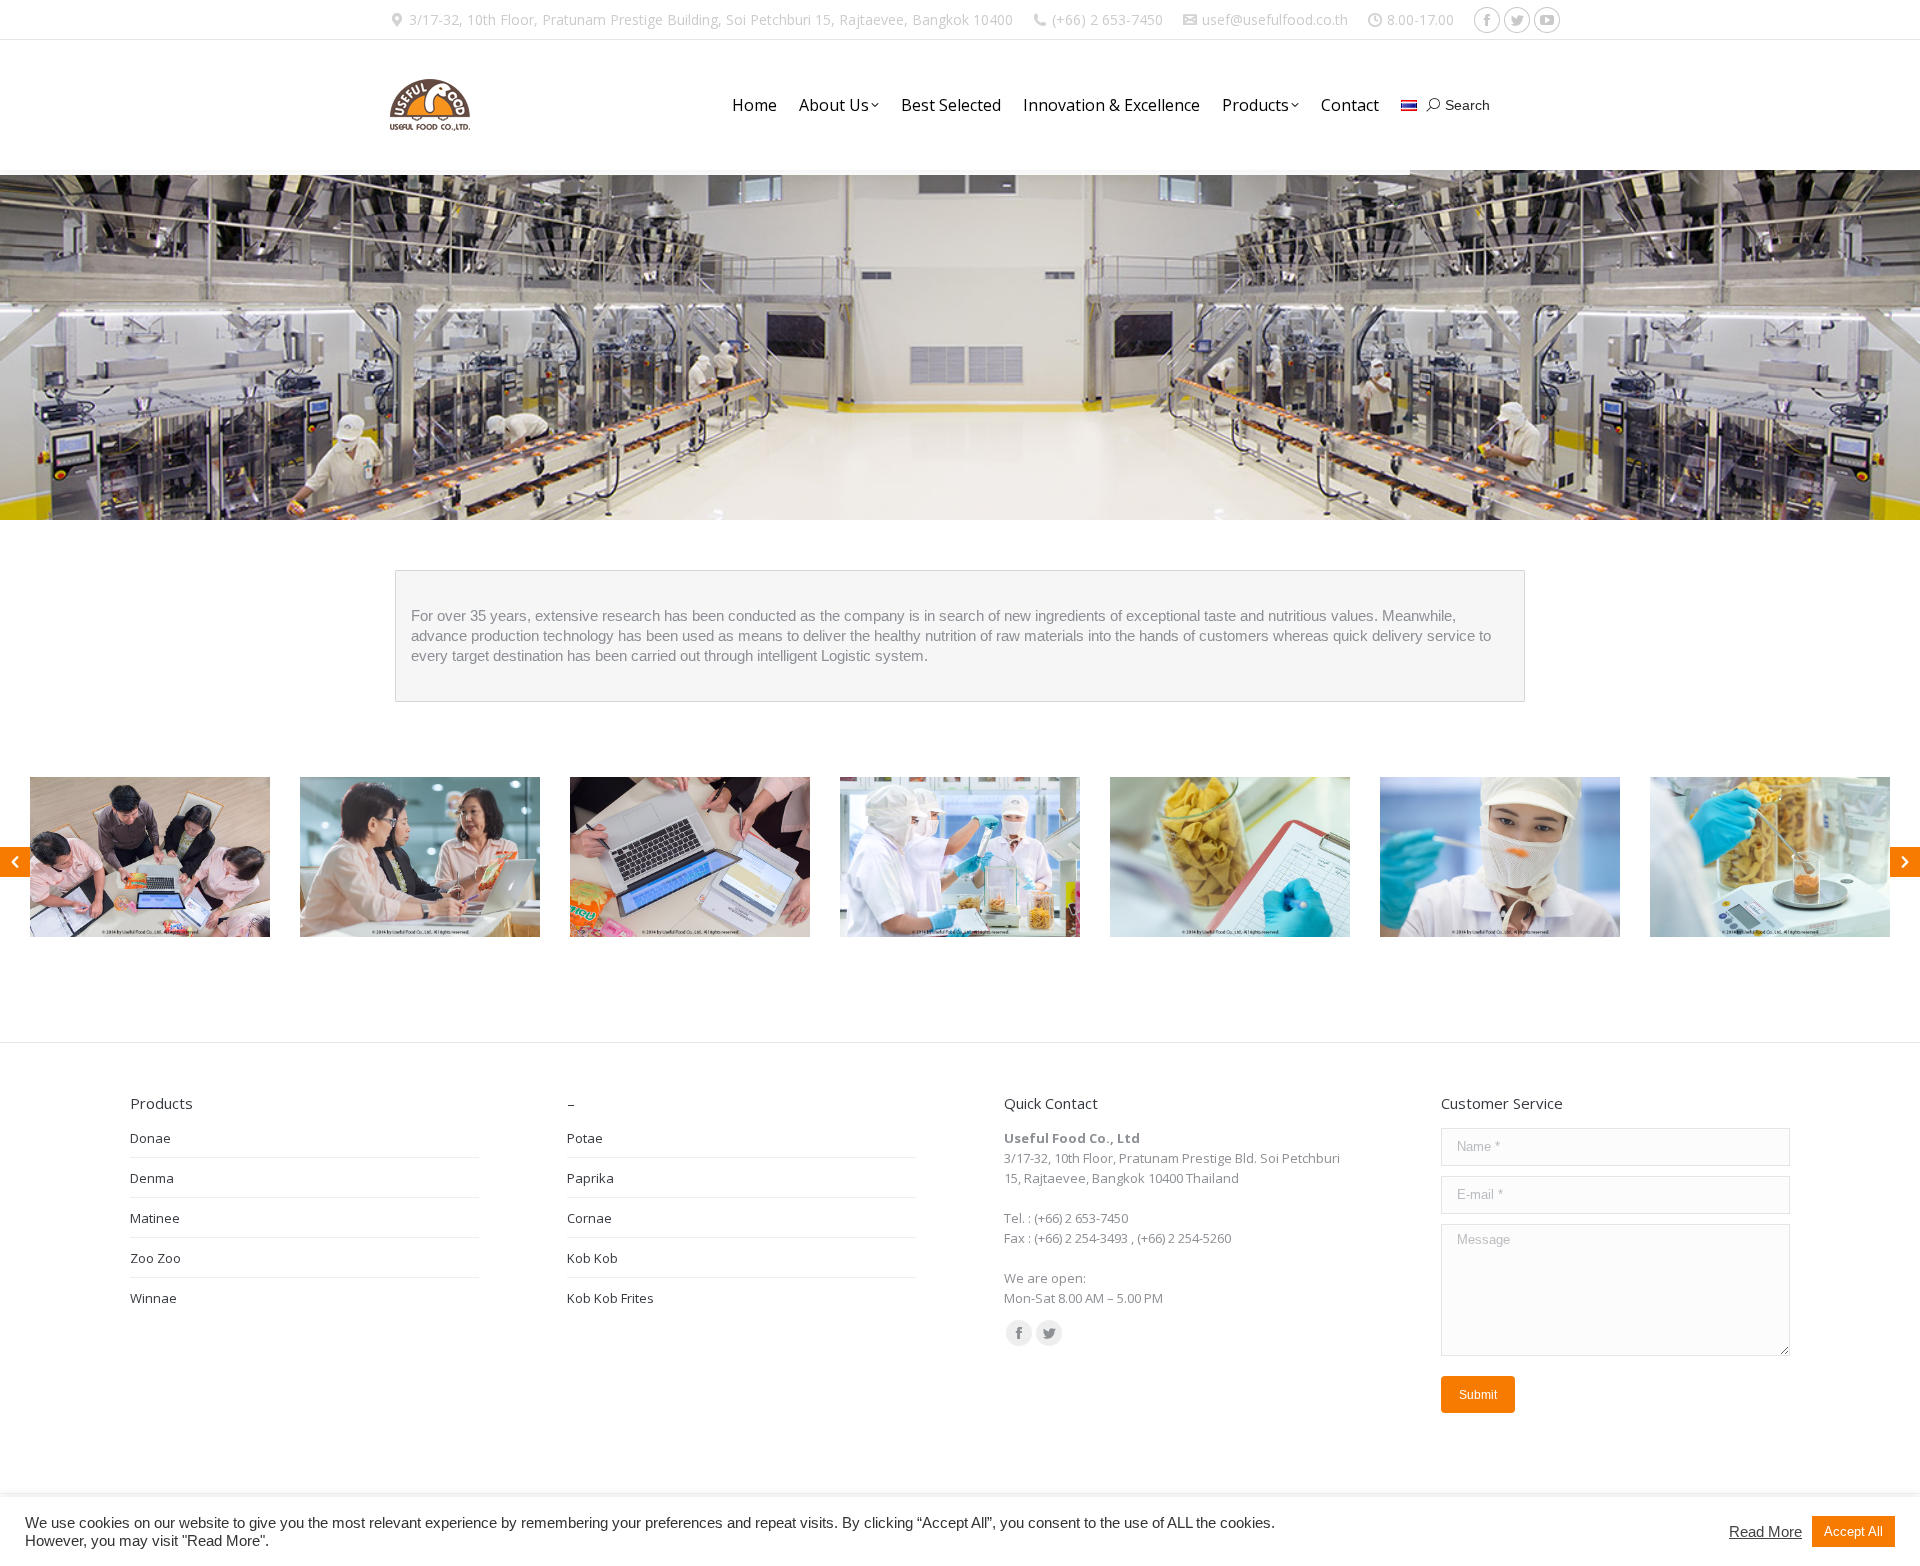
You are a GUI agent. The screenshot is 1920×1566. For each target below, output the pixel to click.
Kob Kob (592, 1258)
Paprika (590, 1178)
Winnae (153, 1298)
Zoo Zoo (155, 1258)
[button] (15, 862)
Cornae (589, 1218)
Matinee (155, 1218)
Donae (150, 1138)
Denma (152, 1178)
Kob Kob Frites (610, 1298)
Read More (1765, 1532)
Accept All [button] (1853, 1531)
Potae (585, 1138)
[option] (150, 857)
